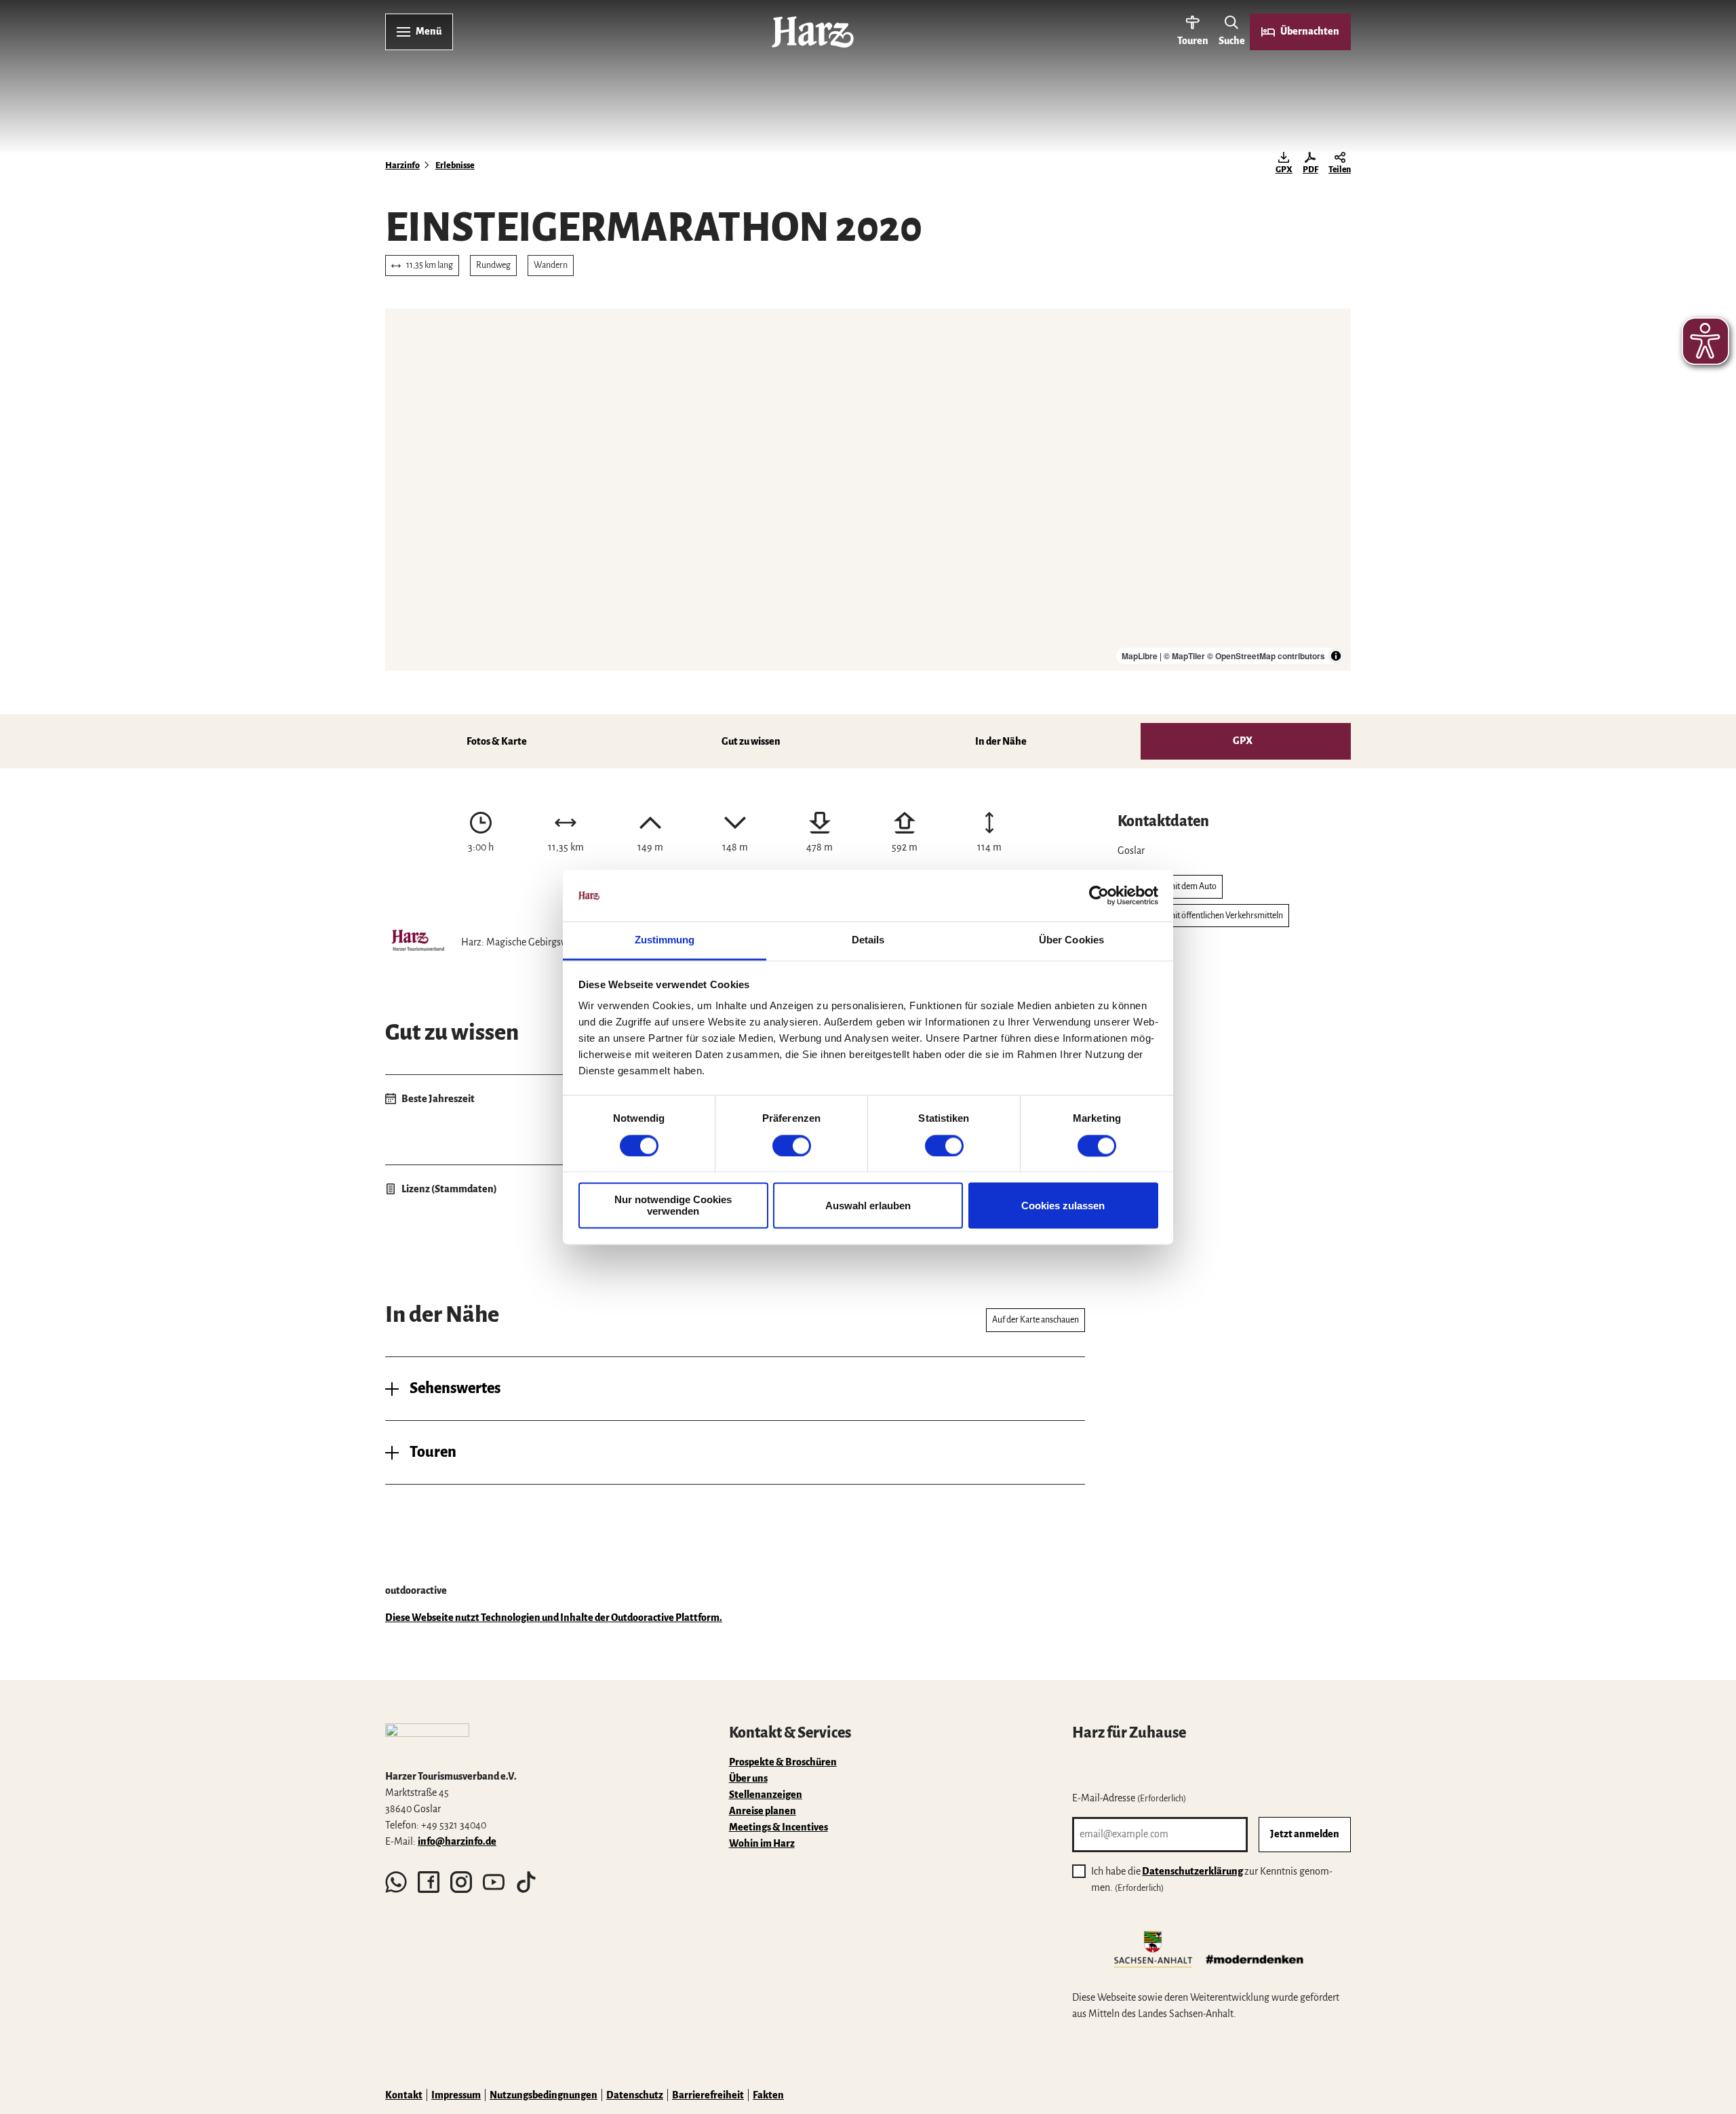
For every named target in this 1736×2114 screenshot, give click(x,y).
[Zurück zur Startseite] (813, 32)
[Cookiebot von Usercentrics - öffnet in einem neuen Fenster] (1099, 895)
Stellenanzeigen (766, 1795)
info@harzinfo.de (457, 1841)
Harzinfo (402, 165)
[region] (868, 490)
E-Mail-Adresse (1129, 1798)
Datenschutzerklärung (1192, 1871)
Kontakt (404, 2095)
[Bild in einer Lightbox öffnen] (427, 1740)
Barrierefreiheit (708, 2095)
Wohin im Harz (762, 1843)
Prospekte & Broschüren (783, 1762)
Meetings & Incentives (778, 1827)
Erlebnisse (455, 165)
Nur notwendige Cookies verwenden (673, 1206)
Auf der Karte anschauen (1035, 1320)
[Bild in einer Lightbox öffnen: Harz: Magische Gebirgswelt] (418, 942)
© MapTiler (1184, 656)
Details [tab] (868, 940)
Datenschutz (635, 2095)
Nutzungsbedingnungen (544, 2095)
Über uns (748, 1778)
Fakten (768, 2095)
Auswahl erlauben (868, 1206)
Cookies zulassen (1063, 1206)
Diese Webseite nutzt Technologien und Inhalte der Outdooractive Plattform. (554, 1618)
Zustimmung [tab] (665, 940)
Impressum (456, 2095)
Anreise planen (763, 1811)
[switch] (792, 1146)
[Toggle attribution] (1336, 656)
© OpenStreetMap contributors (1266, 656)
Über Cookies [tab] (1071, 940)
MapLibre (1140, 656)
